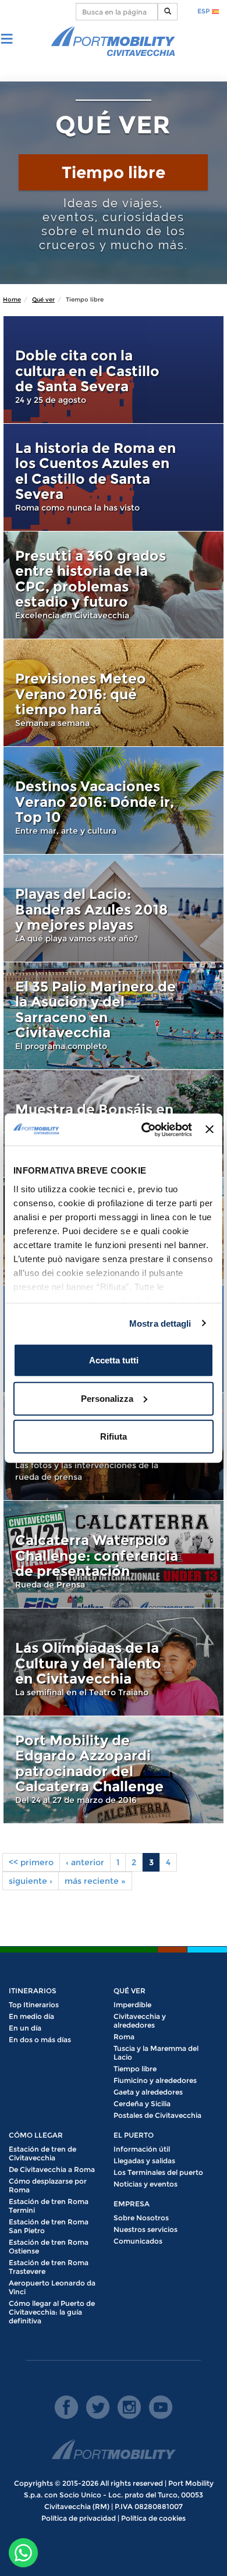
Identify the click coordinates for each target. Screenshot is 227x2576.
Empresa (132, 2204)
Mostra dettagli (160, 1323)
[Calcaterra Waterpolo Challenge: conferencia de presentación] (114, 1554)
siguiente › (31, 1881)
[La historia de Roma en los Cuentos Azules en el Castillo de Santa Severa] (114, 477)
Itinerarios (33, 1991)
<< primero (31, 1862)
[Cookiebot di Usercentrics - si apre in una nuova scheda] (144, 1129)
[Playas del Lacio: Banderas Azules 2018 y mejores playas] (114, 908)
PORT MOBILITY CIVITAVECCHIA (114, 42)
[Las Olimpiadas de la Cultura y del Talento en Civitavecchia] (114, 1662)
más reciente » (95, 1881)
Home (12, 300)
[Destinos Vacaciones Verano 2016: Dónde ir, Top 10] (114, 800)
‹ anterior (85, 1862)
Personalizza (107, 1398)
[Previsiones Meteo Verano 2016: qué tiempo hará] (114, 693)
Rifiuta (114, 1436)
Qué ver (43, 300)
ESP (205, 11)
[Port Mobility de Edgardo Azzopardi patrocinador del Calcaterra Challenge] (114, 1770)
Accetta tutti (114, 1360)
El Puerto (134, 2135)
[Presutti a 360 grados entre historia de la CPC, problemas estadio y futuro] (114, 585)
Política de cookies (153, 2518)
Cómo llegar (36, 2135)
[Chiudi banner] (210, 1129)
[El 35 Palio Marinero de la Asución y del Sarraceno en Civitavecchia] (114, 1016)
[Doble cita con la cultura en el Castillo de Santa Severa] (114, 370)
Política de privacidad (79, 2518)
